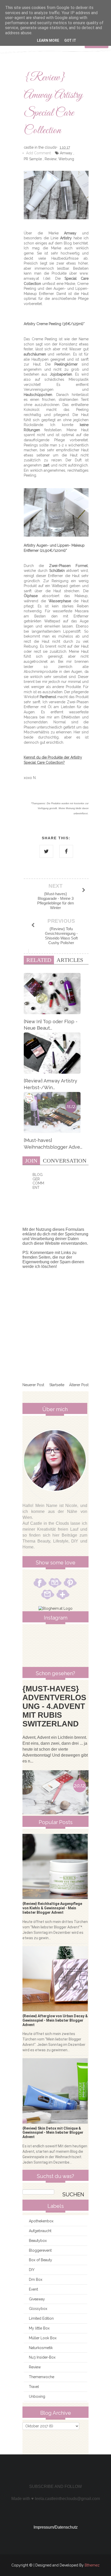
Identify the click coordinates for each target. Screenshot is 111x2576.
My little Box (39, 2328)
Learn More (48, 40)
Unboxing (37, 2396)
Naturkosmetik (41, 2348)
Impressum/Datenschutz (56, 2527)
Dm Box (36, 2280)
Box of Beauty (41, 2260)
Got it (70, 40)
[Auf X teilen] (46, 851)
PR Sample (33, 159)
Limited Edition (41, 2318)
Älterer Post (79, 1385)
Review (35, 2367)
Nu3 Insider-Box (42, 2357)
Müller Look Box (43, 2338)
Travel (34, 2387)
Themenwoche (42, 2377)
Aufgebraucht (40, 2231)
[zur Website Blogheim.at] (55, 1608)
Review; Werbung (59, 159)
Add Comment (38, 153)
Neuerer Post (33, 1385)
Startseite (57, 1385)
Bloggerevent (40, 2250)
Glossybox (38, 2309)
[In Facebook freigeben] (66, 851)
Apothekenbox (41, 2221)
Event (33, 2289)
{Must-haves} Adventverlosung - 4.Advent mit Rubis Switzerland (54, 1706)
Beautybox (38, 2241)
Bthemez (92, 2565)
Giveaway (37, 2299)
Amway (66, 153)
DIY (32, 2270)
